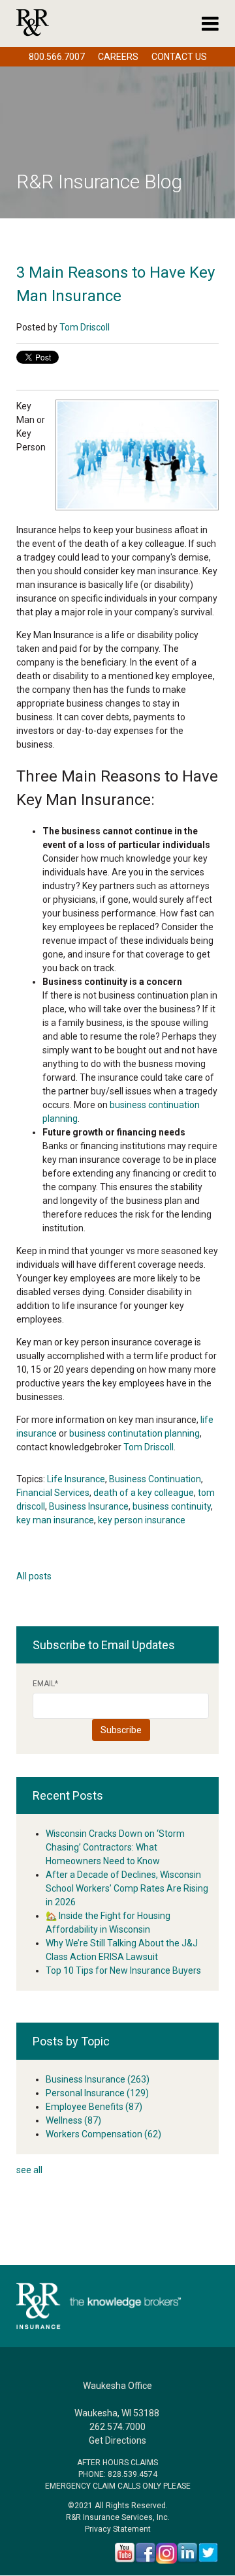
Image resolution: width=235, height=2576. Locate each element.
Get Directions (117, 2440)
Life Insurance (76, 1479)
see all (29, 2170)
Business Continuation (155, 1479)
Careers (118, 57)
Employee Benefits (94, 2107)
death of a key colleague (144, 1493)
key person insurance (142, 1520)
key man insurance (55, 1520)
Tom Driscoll (85, 327)
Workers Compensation (103, 2134)
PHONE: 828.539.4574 (118, 2474)
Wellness (73, 2120)
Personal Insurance (97, 2093)
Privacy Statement (118, 2529)
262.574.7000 (117, 2427)
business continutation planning (134, 1433)
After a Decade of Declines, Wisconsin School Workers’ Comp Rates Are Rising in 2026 (127, 1888)
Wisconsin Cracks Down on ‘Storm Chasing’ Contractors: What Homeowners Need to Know (115, 1847)
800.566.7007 (57, 57)
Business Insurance (89, 1506)
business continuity (172, 1506)
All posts (34, 1576)
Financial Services (53, 1493)
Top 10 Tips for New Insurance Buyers (123, 1970)
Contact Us (179, 57)
